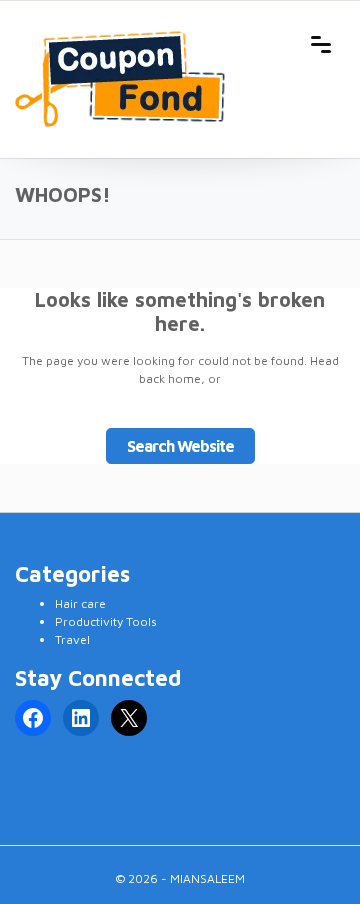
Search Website (180, 446)
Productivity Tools (106, 621)
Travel (72, 639)
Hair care (80, 603)
